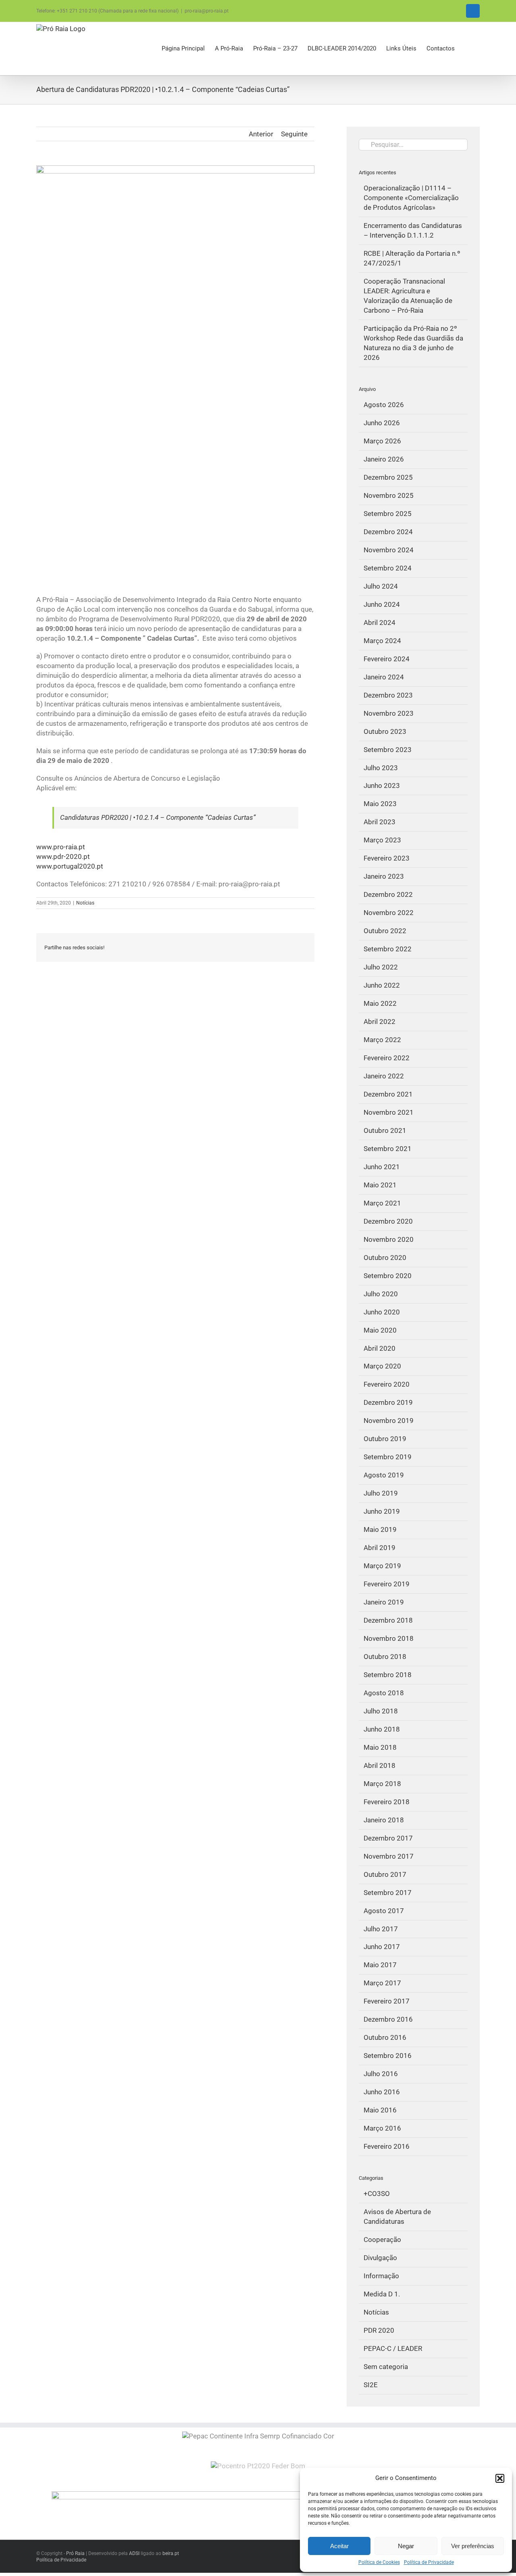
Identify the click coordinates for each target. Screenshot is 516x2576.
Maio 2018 (380, 1747)
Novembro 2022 (389, 913)
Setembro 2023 (388, 750)
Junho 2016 (382, 2092)
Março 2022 (382, 1040)
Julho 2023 (381, 768)
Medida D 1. (382, 2294)
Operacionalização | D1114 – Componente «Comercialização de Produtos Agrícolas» (411, 198)
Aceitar (339, 2546)
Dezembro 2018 (388, 1620)
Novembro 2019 (389, 1421)
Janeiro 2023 (384, 876)
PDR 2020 (379, 2330)
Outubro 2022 (385, 931)
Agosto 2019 (384, 1475)
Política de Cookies (379, 2562)
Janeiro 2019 (384, 1602)
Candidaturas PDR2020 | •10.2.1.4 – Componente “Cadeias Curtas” (158, 817)
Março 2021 (382, 1203)
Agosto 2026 (384, 405)
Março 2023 (382, 840)
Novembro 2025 (389, 495)
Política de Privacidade (429, 2562)
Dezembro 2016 (388, 2019)
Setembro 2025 (388, 514)
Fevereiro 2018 (387, 1802)
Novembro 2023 (389, 713)
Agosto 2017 (384, 1911)
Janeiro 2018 (384, 1820)
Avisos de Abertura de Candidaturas (397, 2217)
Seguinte (294, 134)
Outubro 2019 (385, 1439)
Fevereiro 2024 (387, 659)
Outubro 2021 (385, 1130)
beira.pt (171, 2553)
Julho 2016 (381, 2074)
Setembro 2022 (388, 949)
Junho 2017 (382, 1947)
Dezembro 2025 (388, 477)
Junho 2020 (382, 1312)
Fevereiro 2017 (387, 2001)
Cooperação (382, 2240)
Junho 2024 (382, 604)
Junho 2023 (382, 786)
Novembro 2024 (389, 550)
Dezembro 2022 (388, 894)
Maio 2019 (380, 1529)
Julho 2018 (381, 1711)
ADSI (134, 2553)
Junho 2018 (382, 1729)
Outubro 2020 (385, 1258)
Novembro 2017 (389, 1856)
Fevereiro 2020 (387, 1384)
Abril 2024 (380, 623)
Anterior (261, 134)
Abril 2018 (380, 1765)
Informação (381, 2276)
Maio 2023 (380, 804)
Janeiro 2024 (384, 677)
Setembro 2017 (388, 1893)
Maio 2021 (380, 1185)
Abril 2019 (380, 1548)
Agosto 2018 (384, 1693)
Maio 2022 (380, 1003)
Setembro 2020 (388, 1276)
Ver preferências (473, 2546)
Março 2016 (382, 2128)
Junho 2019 (382, 1511)
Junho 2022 (382, 985)
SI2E (371, 2385)
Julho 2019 (381, 1493)
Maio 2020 (380, 1330)
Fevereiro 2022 (387, 1058)
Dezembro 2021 (388, 1094)
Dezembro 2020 (388, 1221)
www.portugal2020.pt (70, 866)
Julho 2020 (381, 1294)
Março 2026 (382, 441)
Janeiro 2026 (384, 459)
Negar (406, 2546)
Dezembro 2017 (388, 1838)
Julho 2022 (381, 967)
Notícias (85, 903)
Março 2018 (382, 1784)
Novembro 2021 (389, 1112)
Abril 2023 (380, 822)
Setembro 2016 (388, 2056)
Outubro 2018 (385, 1657)
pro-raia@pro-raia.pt (207, 11)
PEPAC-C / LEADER (393, 2348)
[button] (500, 2478)
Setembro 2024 (388, 568)
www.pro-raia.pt (61, 847)
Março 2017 (382, 1983)
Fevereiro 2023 (387, 858)
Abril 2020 (380, 1348)
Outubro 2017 (385, 1874)
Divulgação (380, 2258)
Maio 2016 (380, 2110)
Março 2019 (382, 1566)
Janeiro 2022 (384, 1076)
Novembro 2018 (389, 1638)
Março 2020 (382, 1366)
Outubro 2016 (385, 2037)
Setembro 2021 (388, 1149)
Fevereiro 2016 (387, 2146)
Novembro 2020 (389, 1239)
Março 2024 (382, 641)
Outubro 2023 (385, 731)
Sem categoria (386, 2367)
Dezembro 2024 (388, 532)
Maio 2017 (380, 1965)
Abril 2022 (380, 1022)
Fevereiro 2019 (387, 1584)
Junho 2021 (382, 1167)
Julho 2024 (381, 586)
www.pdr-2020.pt (63, 857)
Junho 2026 (382, 423)
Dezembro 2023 (388, 695)
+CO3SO (377, 2194)
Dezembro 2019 (388, 1402)
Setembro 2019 (388, 1457)
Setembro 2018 (388, 1675)
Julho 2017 (381, 1929)
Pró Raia (75, 2553)
